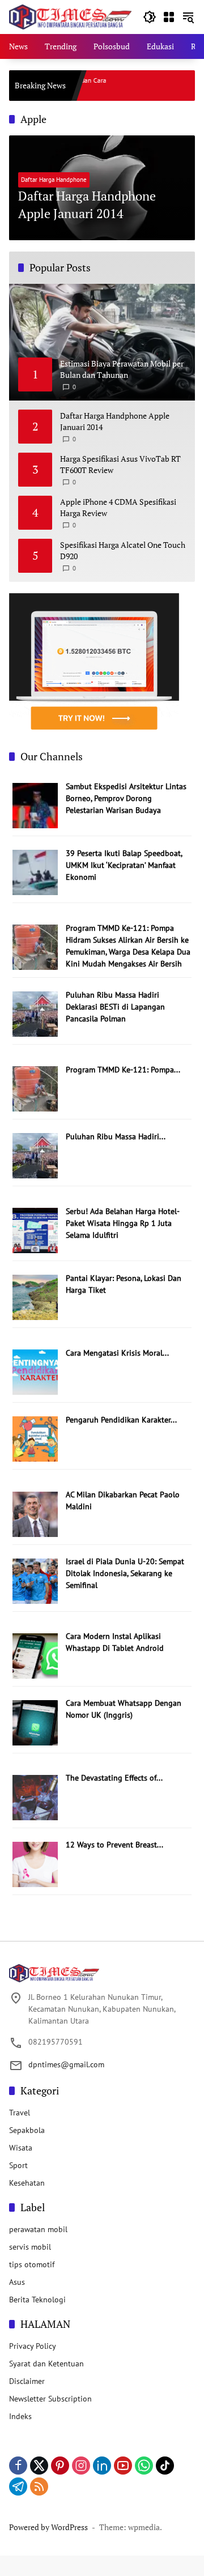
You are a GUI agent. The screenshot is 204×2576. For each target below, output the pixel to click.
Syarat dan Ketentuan (46, 2364)
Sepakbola (27, 2130)
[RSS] (39, 2486)
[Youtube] (123, 2466)
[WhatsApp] (144, 2466)
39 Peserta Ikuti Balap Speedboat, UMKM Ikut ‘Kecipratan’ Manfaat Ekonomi (124, 865)
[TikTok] (165, 2466)
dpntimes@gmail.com (66, 2064)
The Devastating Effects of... (114, 1778)
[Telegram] (18, 2486)
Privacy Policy (33, 2346)
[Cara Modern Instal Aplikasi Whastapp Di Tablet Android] (35, 1655)
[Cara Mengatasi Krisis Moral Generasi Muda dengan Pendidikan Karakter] (35, 1372)
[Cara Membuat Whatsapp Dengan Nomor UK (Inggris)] (35, 1722)
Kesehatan (27, 2183)
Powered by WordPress (48, 2527)
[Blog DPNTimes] (70, 16)
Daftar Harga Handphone (54, 180)
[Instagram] (81, 2466)
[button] (150, 17)
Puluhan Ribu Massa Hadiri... (116, 1136)
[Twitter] (39, 2466)
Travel (20, 2113)
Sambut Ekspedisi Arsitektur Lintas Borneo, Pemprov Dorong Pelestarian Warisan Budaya (126, 798)
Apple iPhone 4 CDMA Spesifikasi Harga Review (118, 507)
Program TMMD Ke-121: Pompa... (123, 1070)
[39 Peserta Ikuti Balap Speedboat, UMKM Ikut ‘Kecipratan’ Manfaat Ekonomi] (35, 872)
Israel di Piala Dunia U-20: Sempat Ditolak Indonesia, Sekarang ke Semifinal (125, 1573)
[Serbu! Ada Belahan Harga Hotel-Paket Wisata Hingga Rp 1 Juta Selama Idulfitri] (35, 1230)
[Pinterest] (60, 2466)
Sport (18, 2165)
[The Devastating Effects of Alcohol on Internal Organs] (35, 1796)
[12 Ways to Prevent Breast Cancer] (35, 1863)
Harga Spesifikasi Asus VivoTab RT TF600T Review (120, 464)
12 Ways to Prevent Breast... (114, 1845)
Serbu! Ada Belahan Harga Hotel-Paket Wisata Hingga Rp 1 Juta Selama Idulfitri (123, 1223)
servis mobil (30, 2247)
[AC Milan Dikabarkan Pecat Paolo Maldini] (35, 1513)
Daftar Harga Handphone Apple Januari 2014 (87, 205)
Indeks (20, 2416)
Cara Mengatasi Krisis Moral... (117, 1353)
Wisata (21, 2148)
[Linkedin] (102, 2466)
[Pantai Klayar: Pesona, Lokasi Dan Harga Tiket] (35, 1297)
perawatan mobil (38, 2229)
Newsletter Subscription (50, 2399)
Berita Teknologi (37, 2300)
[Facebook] (18, 2466)
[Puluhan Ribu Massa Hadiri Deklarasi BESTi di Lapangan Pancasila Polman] (35, 1014)
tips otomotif (32, 2264)
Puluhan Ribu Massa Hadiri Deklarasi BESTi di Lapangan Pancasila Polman (115, 1007)
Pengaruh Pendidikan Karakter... (121, 1420)
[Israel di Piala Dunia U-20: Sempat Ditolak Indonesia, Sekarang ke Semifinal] (35, 1580)
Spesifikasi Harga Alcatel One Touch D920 (123, 550)
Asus (17, 2282)
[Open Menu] (169, 17)
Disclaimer (27, 2381)
